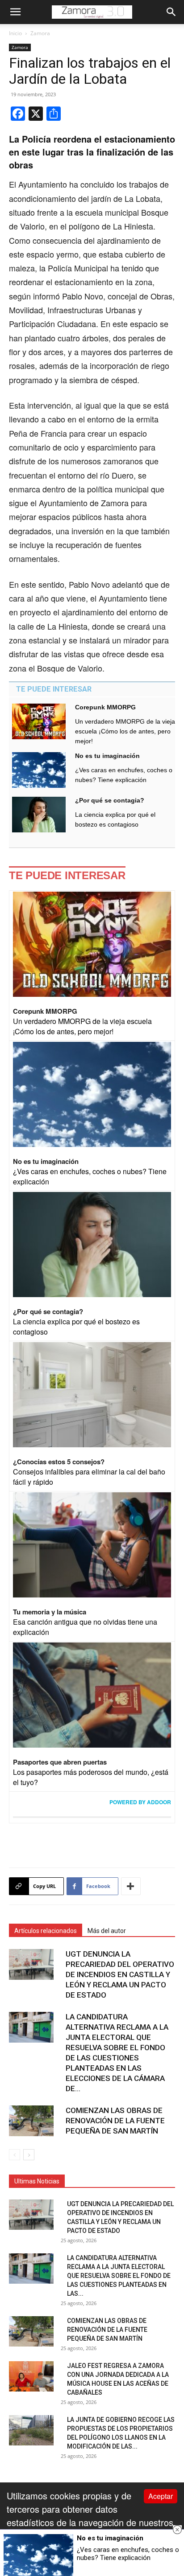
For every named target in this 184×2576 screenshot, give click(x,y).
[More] (131, 1886)
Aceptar (161, 2496)
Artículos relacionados (46, 1931)
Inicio (15, 33)
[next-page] (29, 2155)
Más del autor (107, 1931)
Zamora (40, 33)
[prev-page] (15, 2155)
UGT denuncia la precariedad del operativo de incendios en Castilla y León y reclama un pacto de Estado (120, 1974)
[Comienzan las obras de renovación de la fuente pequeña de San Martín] (31, 2121)
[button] (15, 12)
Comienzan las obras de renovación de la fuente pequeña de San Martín (115, 2121)
